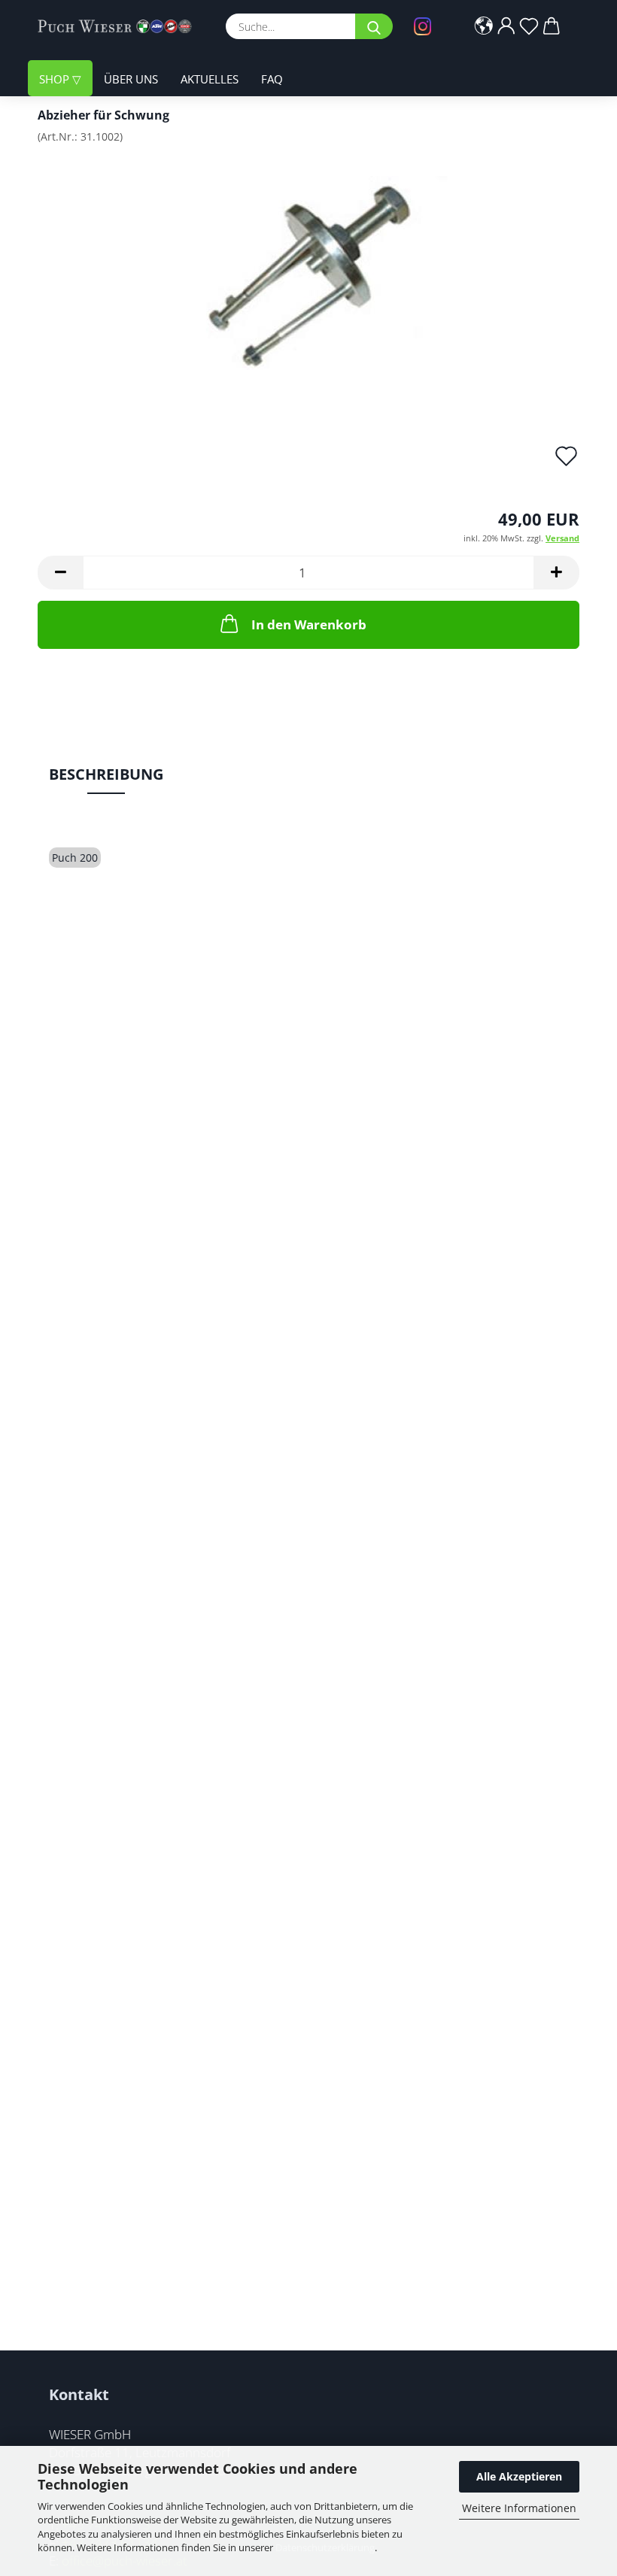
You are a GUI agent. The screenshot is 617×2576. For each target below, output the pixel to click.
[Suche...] (374, 26)
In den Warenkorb (309, 624)
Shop (56, 79)
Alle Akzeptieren (519, 2476)
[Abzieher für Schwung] (309, 268)
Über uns (131, 79)
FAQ (272, 79)
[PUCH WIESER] (120, 26)
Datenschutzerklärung (325, 2547)
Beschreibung (106, 774)
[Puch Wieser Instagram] (426, 26)
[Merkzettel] (529, 26)
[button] (484, 26)
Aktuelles (210, 79)
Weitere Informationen (519, 2508)
